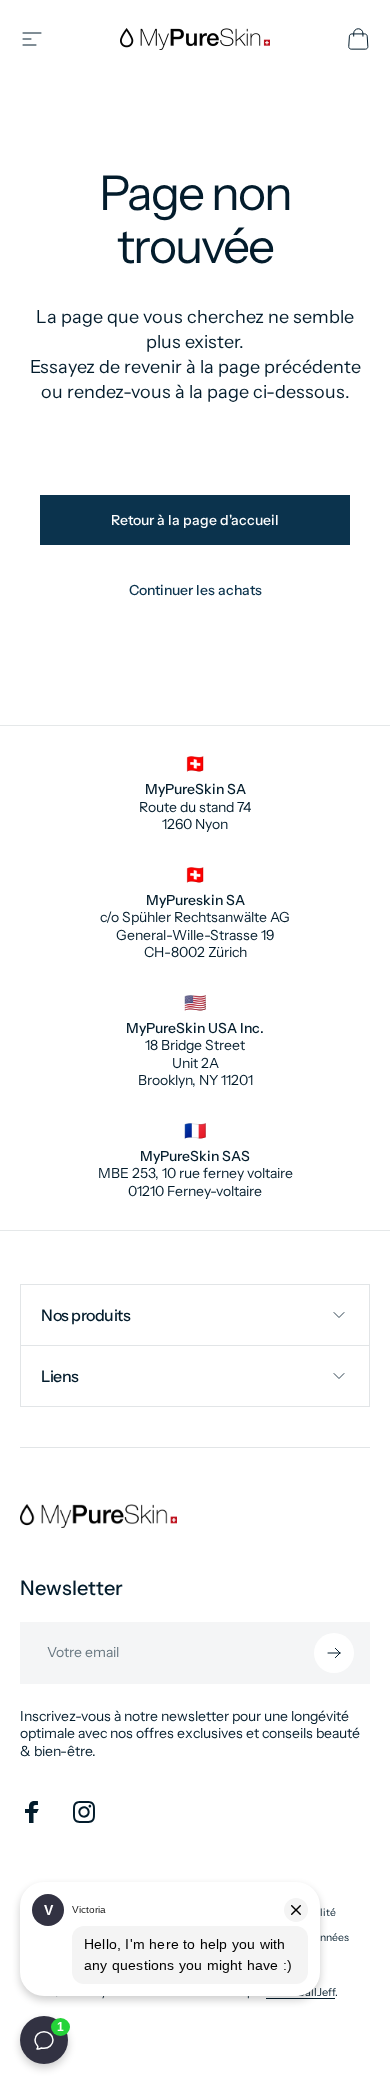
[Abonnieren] (334, 1653)
